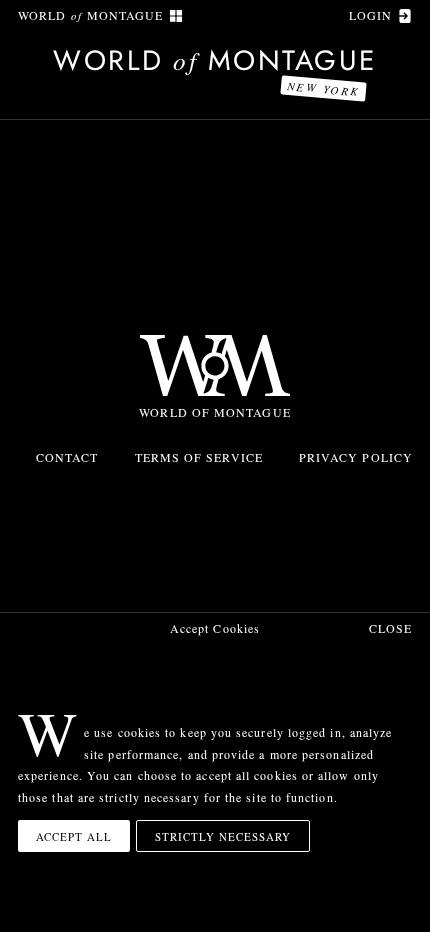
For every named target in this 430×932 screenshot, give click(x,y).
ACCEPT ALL (74, 836)
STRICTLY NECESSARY (223, 836)
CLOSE (390, 628)
